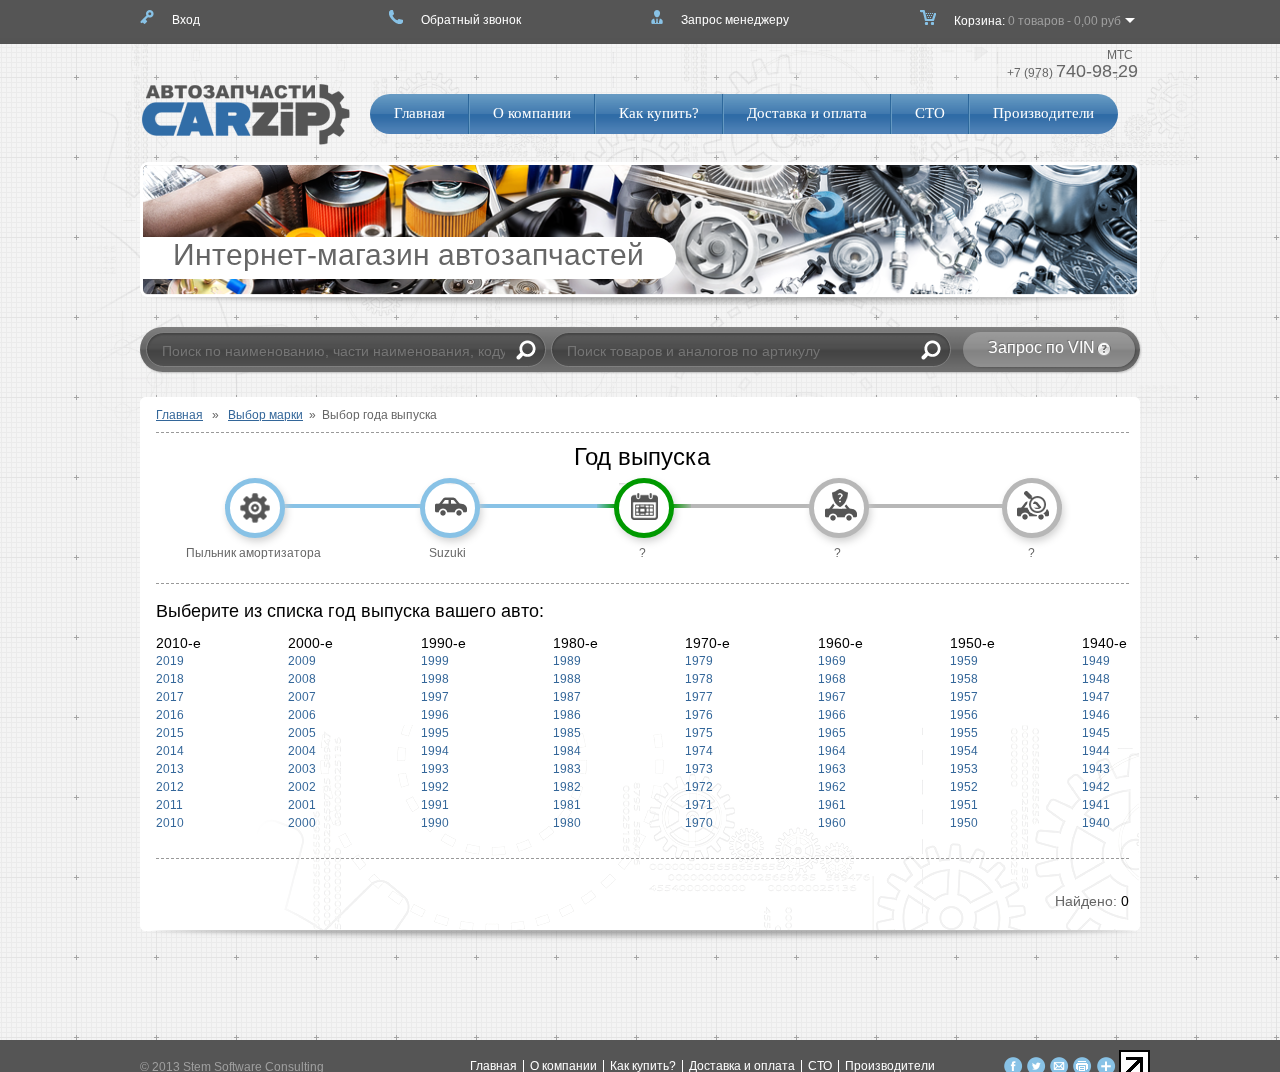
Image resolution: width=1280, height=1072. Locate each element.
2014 (170, 751)
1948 (1091, 679)
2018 (170, 679)
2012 (170, 787)
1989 (567, 661)
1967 (832, 697)
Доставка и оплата (807, 113)
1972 (699, 787)
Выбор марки (265, 415)
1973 (699, 769)
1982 (567, 787)
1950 (964, 823)
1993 (435, 769)
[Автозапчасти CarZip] (246, 141)
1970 (699, 823)
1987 (567, 697)
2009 (302, 661)
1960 (832, 823)
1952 (964, 787)
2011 (169, 805)
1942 (1091, 787)
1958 (964, 679)
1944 (1091, 751)
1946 (1091, 715)
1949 (1091, 661)
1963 (832, 769)
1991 (435, 805)
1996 (435, 715)
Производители (1043, 113)
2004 (302, 751)
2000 (302, 823)
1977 (699, 697)
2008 (302, 679)
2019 (170, 661)
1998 (435, 679)
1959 (964, 661)
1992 (435, 787)
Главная (419, 113)
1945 (1091, 733)
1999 (435, 661)
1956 (964, 715)
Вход (186, 20)
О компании (532, 113)
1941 (1091, 805)
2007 (302, 697)
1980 (567, 823)
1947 (1091, 697)
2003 (302, 769)
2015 (170, 733)
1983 (567, 769)
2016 (170, 715)
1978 (699, 679)
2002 (302, 787)
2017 (170, 697)
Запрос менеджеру (735, 20)
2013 (170, 769)
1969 (832, 661)
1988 (567, 679)
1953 (964, 769)
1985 (567, 733)
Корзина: (1037, 21)
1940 (1091, 823)
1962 (832, 787)
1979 (699, 661)
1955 (964, 733)
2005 (302, 733)
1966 (832, 715)
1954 (964, 751)
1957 (964, 697)
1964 (832, 751)
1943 (1091, 769)
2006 (302, 715)
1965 (832, 733)
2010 (170, 823)
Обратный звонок (471, 20)
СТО (930, 113)
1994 (435, 751)
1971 (699, 805)
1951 (964, 805)
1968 (832, 679)
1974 (699, 751)
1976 (699, 715)
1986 (567, 715)
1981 (567, 805)
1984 (567, 751)
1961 (832, 805)
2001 (302, 805)
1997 (435, 697)
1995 (435, 733)
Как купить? (659, 113)
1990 (435, 823)
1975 (699, 733)
